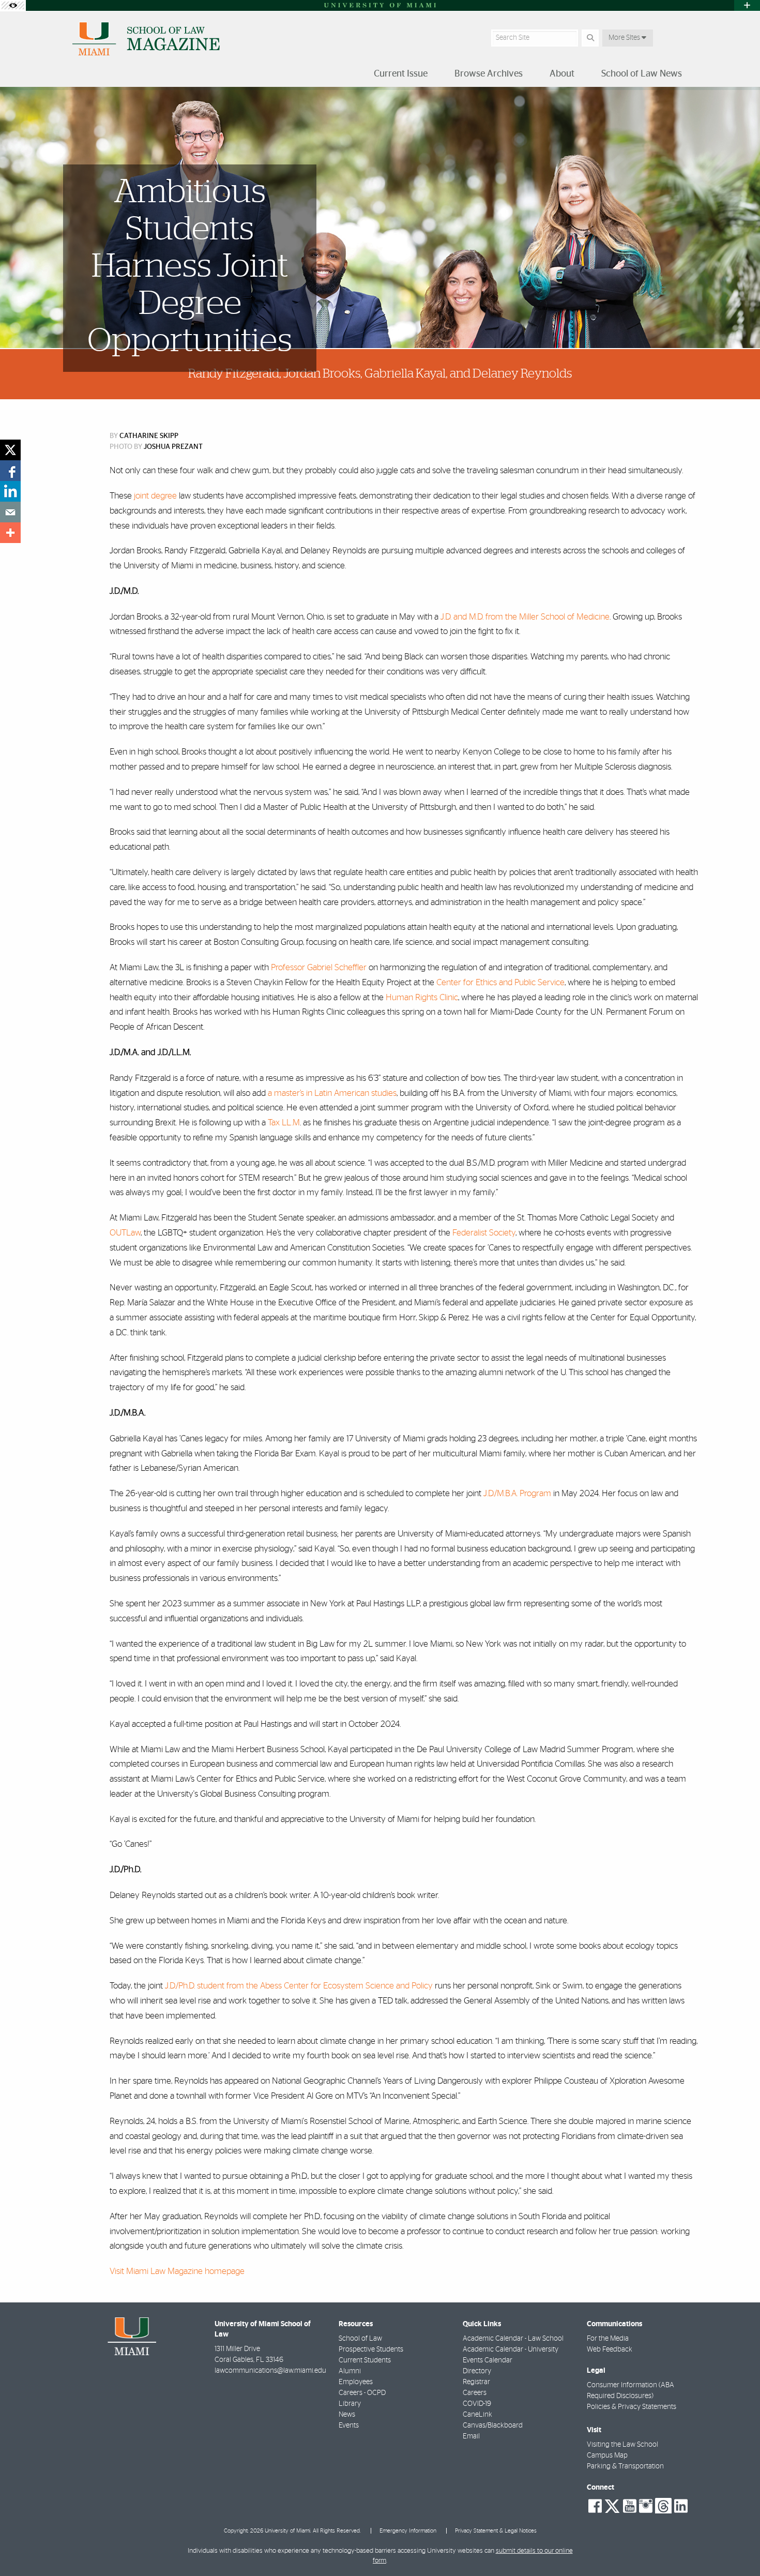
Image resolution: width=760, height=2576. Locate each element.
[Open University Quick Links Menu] (747, 5)
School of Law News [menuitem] (642, 74)
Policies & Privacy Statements (632, 2407)
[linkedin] (10, 491)
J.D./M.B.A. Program (517, 1493)
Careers (475, 2393)
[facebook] (10, 471)
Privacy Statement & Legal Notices (496, 2531)
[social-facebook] (595, 2506)
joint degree (155, 496)
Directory (477, 2371)
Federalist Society (484, 1233)
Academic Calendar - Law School (513, 2339)
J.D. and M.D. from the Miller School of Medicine (525, 617)
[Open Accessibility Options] (13, 5)
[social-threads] (663, 2505)
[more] (10, 533)
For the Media (608, 2339)
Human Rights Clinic (422, 997)
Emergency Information (408, 2531)
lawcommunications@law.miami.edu (270, 2371)
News (347, 2415)
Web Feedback (610, 2349)
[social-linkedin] (681, 2506)
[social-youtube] (630, 2506)
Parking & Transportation (625, 2466)
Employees (356, 2382)
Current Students (365, 2360)
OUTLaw (125, 1233)
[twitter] (10, 450)
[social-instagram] (646, 2506)
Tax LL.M (284, 1123)
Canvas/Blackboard (493, 2426)
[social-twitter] (612, 2505)
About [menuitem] (562, 74)
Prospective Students (371, 2349)
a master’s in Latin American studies (332, 1093)
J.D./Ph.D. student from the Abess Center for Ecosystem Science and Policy (299, 1986)
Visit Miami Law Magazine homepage (177, 2271)
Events (349, 2426)
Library (350, 2404)
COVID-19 (477, 2404)
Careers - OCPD (362, 2393)
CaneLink (477, 2415)
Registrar (476, 2382)
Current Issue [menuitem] (401, 74)
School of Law (360, 2339)
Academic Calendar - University (511, 2349)
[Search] (590, 38)
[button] (737, 2547)
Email (471, 2436)
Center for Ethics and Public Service (500, 982)
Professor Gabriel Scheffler (319, 967)
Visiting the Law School (622, 2445)
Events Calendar (488, 2360)
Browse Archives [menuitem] (489, 74)
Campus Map (607, 2456)
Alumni (350, 2371)
